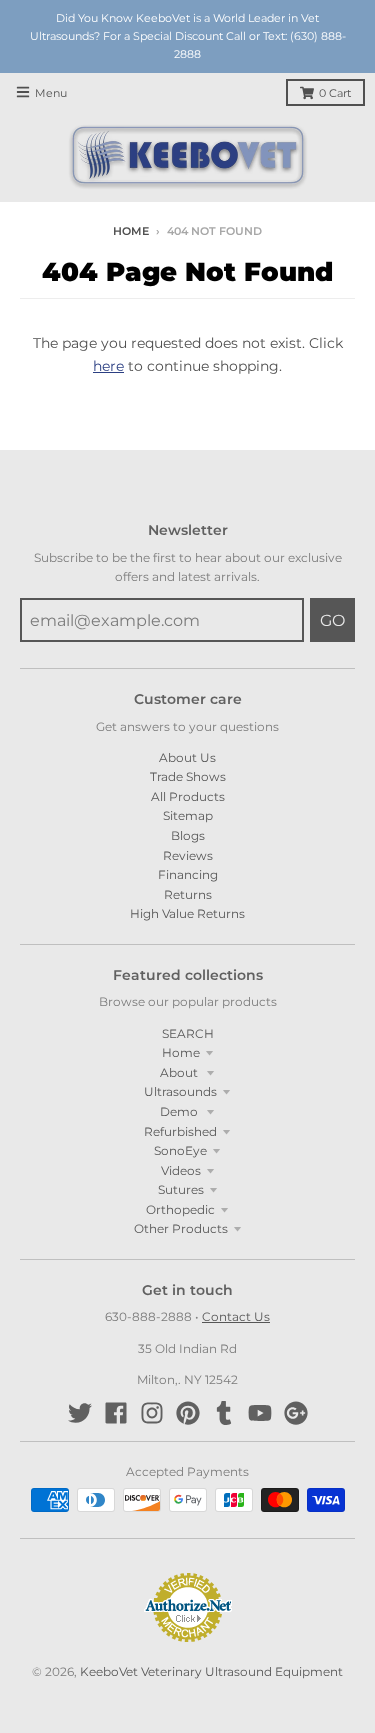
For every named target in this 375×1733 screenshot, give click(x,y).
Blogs (188, 835)
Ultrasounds (180, 1091)
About (180, 1072)
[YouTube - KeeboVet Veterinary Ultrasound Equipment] (260, 1413)
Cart (335, 93)
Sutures (181, 1189)
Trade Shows (188, 776)
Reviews (188, 855)
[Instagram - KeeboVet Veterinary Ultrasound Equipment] (152, 1413)
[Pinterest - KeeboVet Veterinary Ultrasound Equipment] (188, 1413)
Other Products (181, 1228)
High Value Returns (187, 913)
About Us (187, 757)
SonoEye (180, 1150)
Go (332, 620)
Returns (188, 894)
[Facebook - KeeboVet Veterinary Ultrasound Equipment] (116, 1413)
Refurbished (180, 1131)
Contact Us (236, 1316)
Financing (188, 874)
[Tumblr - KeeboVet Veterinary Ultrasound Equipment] (224, 1413)
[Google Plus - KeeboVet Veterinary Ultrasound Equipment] (296, 1413)
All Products (188, 796)
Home (131, 231)
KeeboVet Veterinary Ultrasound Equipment (211, 1671)
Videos (181, 1170)
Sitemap (188, 815)
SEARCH (188, 1033)
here (108, 366)
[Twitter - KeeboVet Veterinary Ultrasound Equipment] (80, 1413)
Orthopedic (180, 1209)
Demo (180, 1111)
